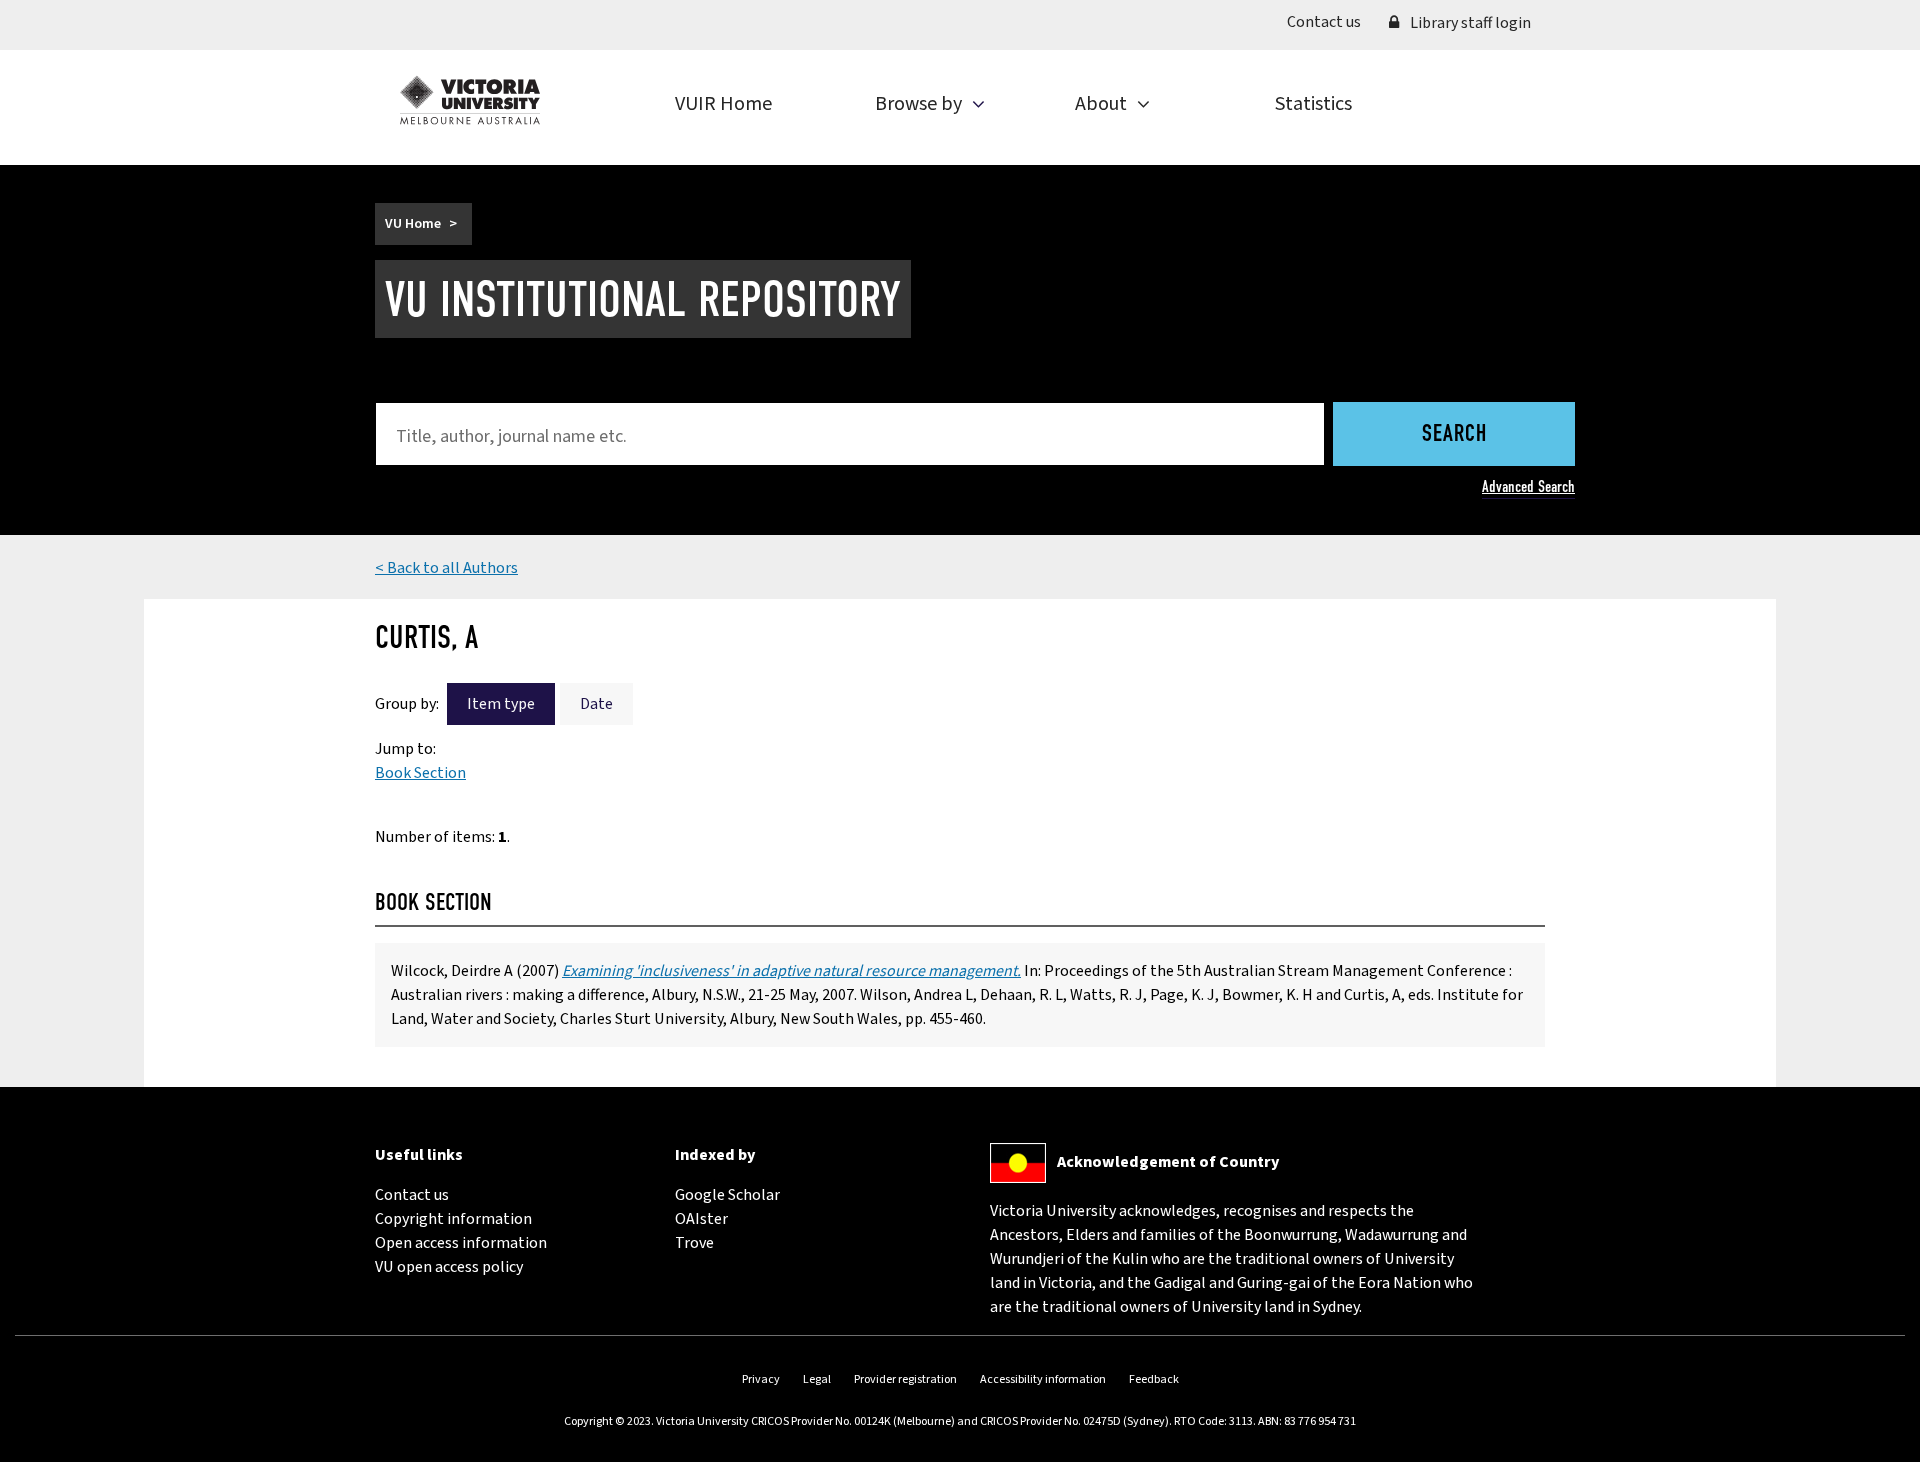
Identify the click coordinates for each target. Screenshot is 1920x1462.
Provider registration (905, 1379)
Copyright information (453, 1219)
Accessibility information (1043, 1379)
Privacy (761, 1379)
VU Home (413, 224)
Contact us (1331, 21)
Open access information (461, 1243)
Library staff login (1469, 23)
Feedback (1154, 1379)
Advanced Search (1528, 486)
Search (1454, 435)
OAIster (701, 1219)
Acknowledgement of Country (1168, 1162)
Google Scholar (727, 1195)
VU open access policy (449, 1267)
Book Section (420, 773)
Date (596, 704)
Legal (817, 1379)
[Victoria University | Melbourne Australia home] (470, 100)
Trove (694, 1243)
